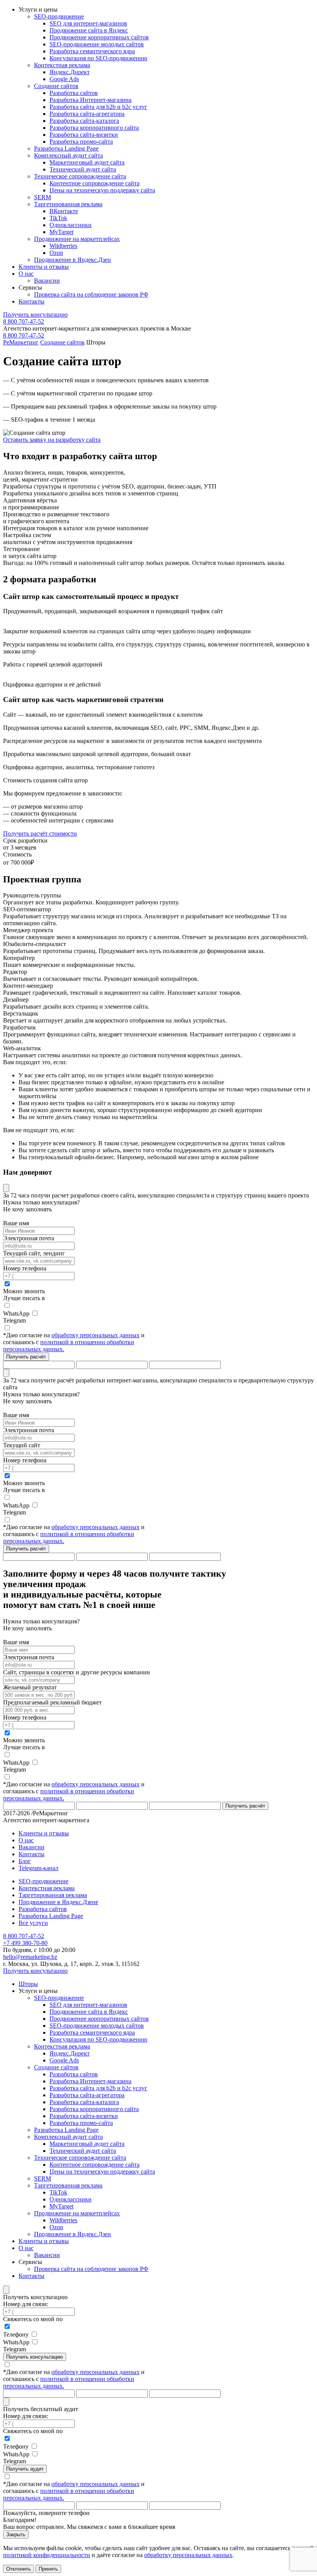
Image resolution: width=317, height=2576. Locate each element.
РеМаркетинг (21, 342)
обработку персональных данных (95, 1335)
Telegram (14, 1320)
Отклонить (19, 2569)
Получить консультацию (35, 315)
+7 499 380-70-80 (25, 1943)
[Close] (6, 1188)
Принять (48, 2569)
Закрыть (16, 2534)
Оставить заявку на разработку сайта (52, 440)
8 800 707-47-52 (24, 321)
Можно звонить (24, 1291)
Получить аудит (25, 2469)
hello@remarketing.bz (30, 1957)
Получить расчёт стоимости (40, 834)
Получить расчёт (26, 1357)
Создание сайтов (62, 342)
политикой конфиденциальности (47, 2555)
